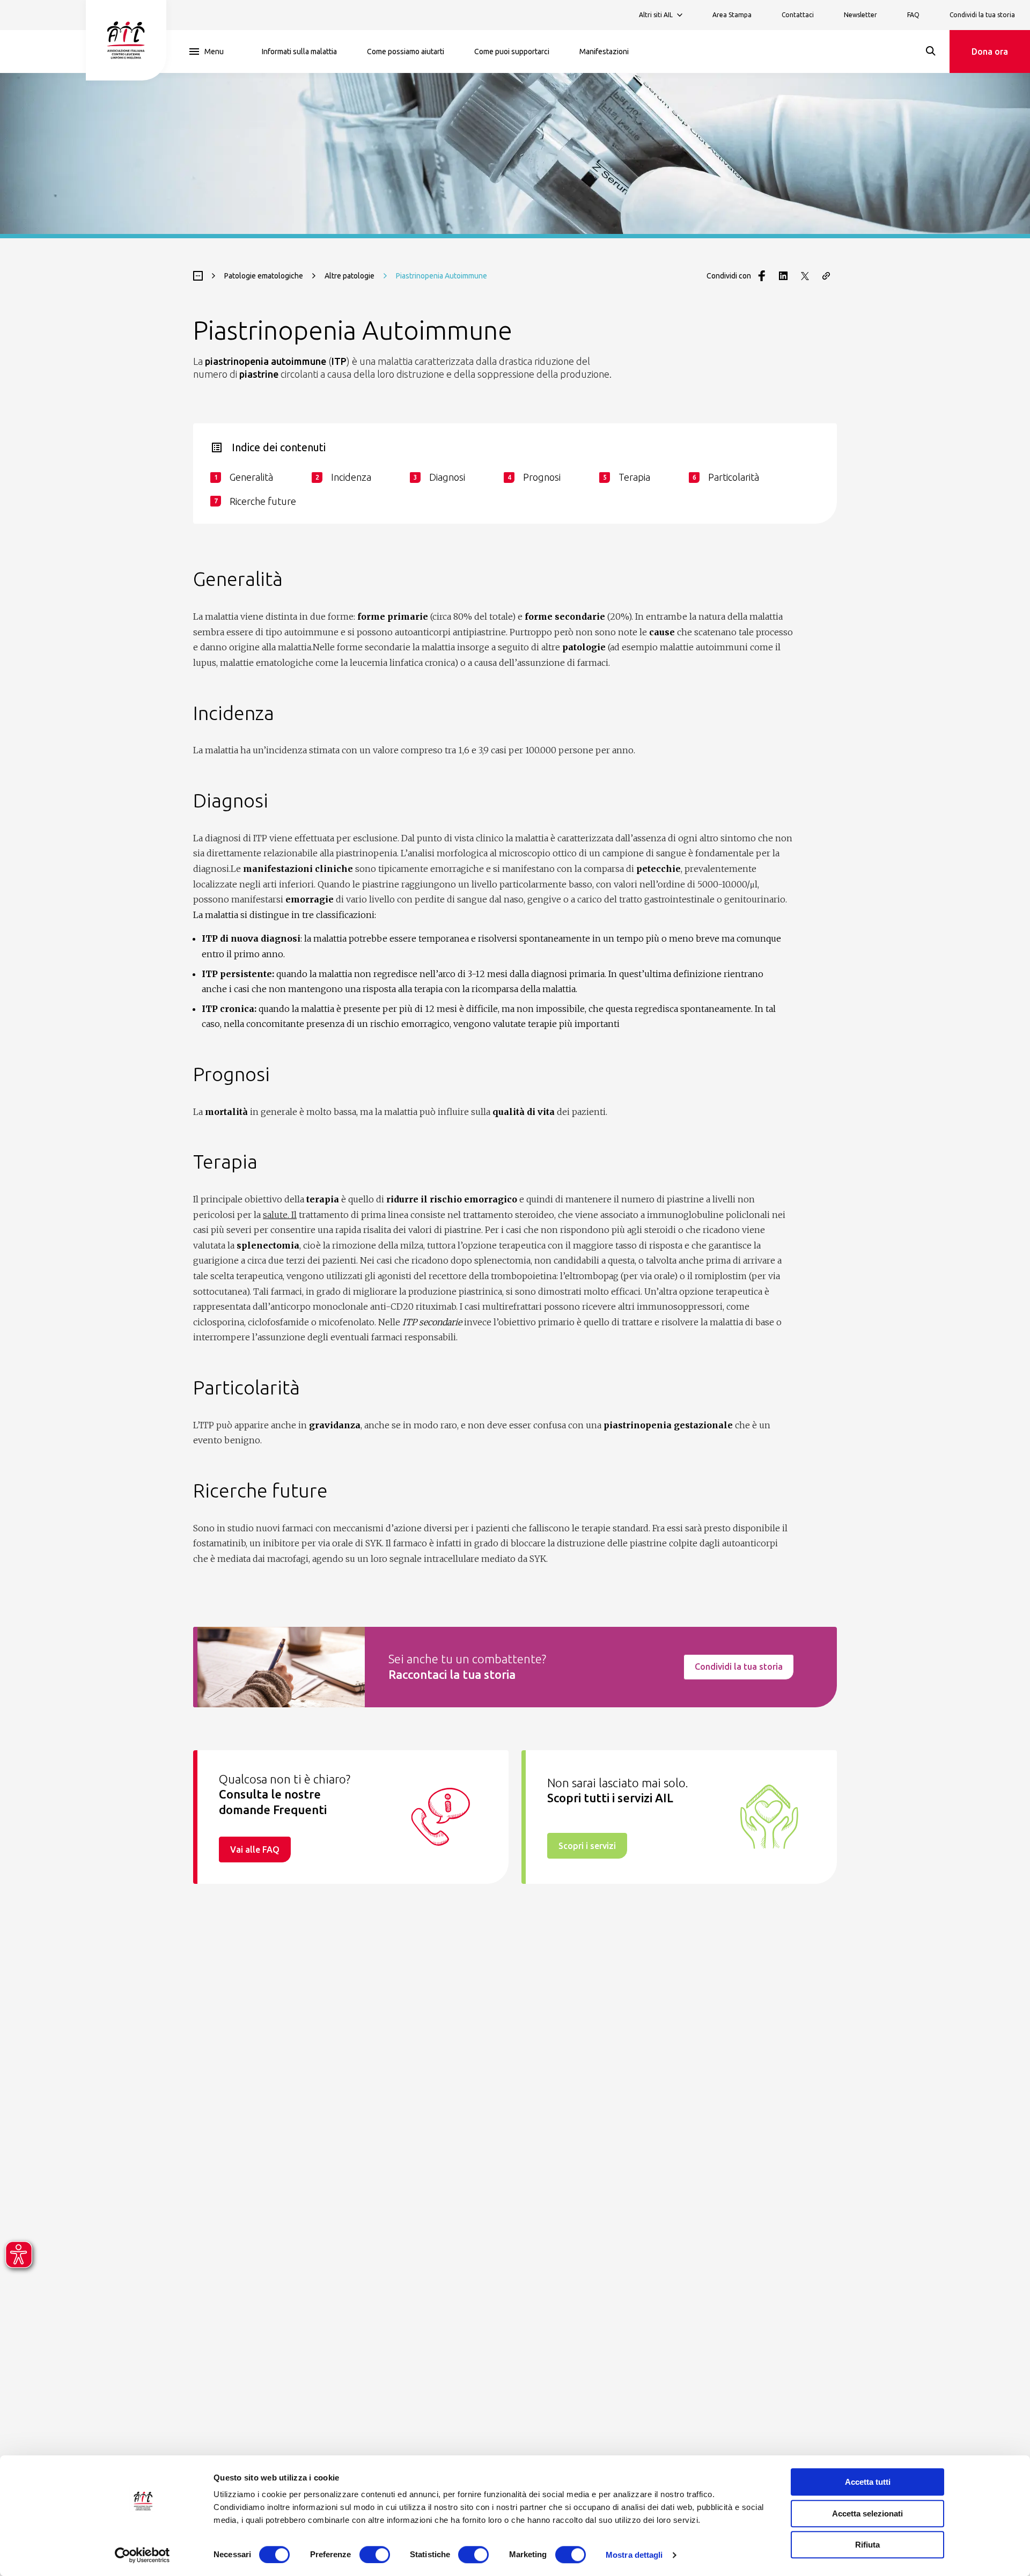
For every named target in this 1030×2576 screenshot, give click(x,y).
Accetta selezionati (867, 2513)
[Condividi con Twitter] (805, 276)
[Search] (931, 51)
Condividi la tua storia (982, 15)
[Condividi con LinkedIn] (783, 276)
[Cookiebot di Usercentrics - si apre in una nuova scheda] (142, 2555)
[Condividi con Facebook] (762, 276)
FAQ (913, 15)
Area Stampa (732, 15)
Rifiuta (867, 2545)
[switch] (375, 2555)
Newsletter (860, 15)
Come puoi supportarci (512, 52)
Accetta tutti (868, 2482)
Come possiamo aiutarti (406, 52)
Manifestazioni (604, 52)
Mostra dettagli (634, 2555)
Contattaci (798, 15)
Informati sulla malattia (299, 52)
